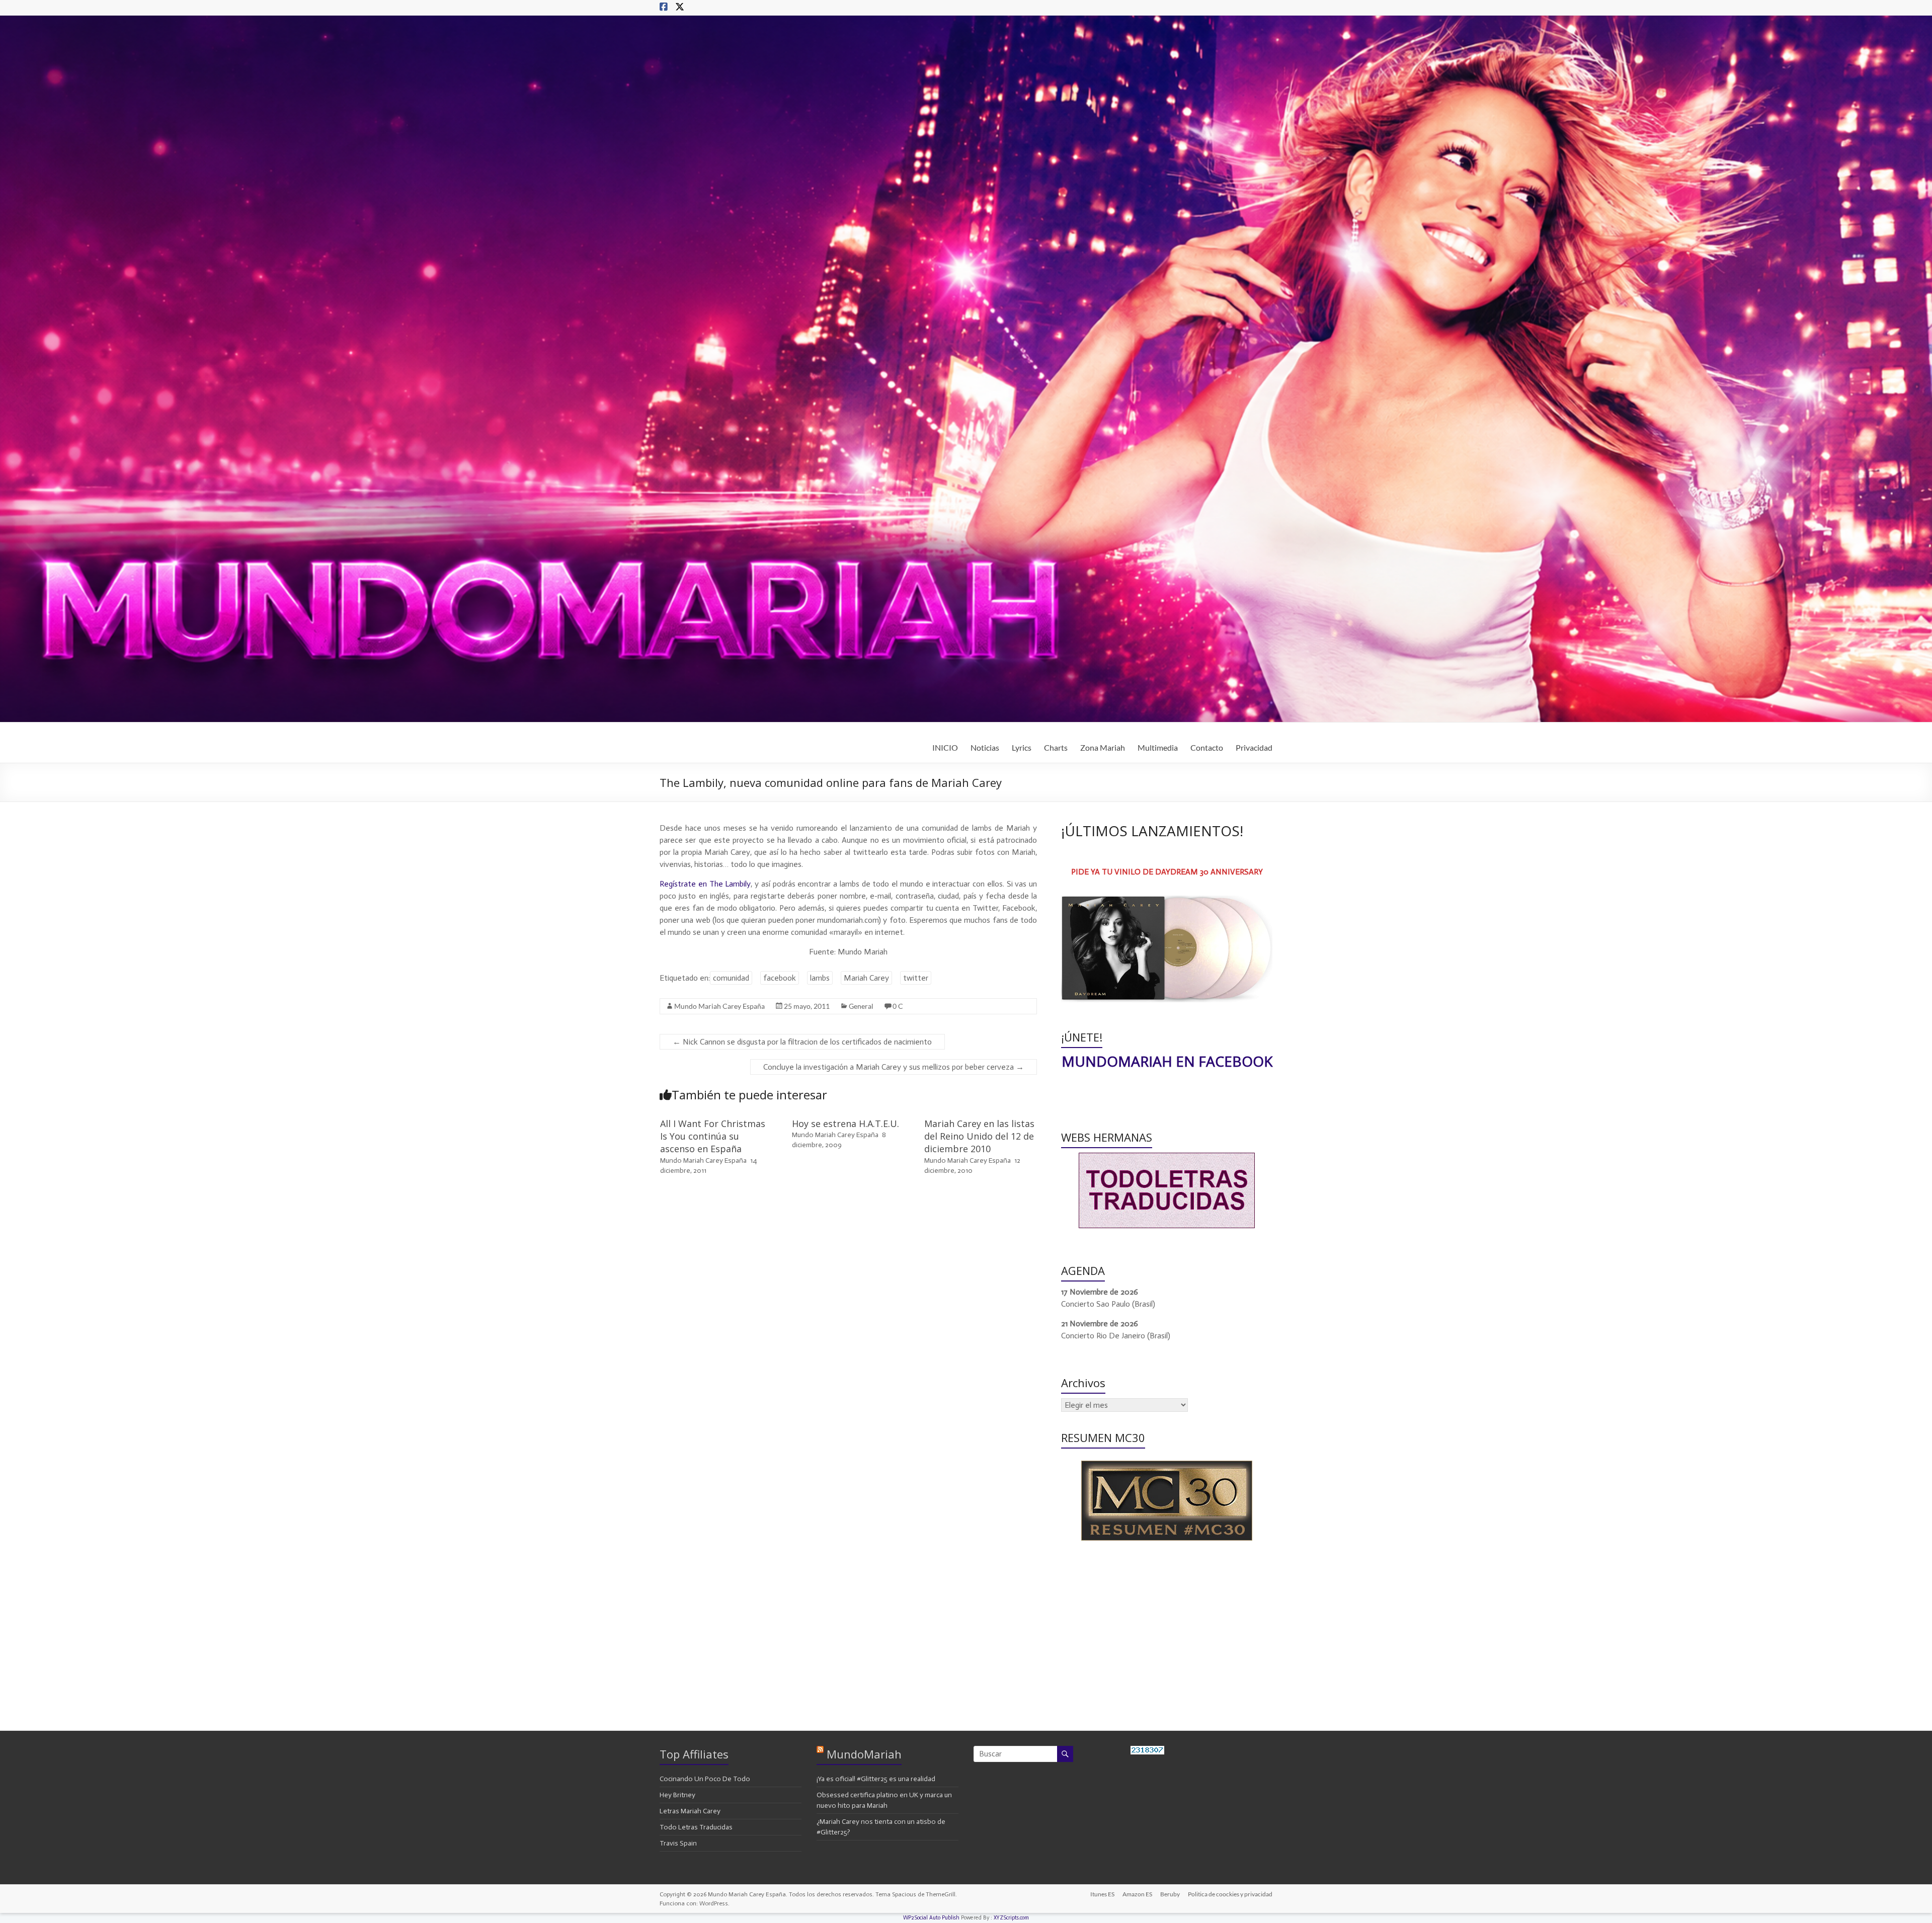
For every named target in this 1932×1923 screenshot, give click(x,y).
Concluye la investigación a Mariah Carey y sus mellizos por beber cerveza (894, 1067)
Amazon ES (1137, 1894)
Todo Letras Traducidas (696, 1827)
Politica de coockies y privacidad (1230, 1894)
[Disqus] (848, 1327)
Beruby (1170, 1894)
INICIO (945, 747)
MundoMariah (864, 1754)
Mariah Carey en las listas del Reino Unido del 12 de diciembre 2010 (979, 1136)
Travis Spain (678, 1843)
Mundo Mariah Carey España (719, 1006)
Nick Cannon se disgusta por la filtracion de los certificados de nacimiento (802, 1042)
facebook (780, 978)
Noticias (985, 747)
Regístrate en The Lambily (705, 884)
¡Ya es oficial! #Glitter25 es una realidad (876, 1779)
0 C (898, 1006)
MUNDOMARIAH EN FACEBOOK (1167, 1061)
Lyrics (1022, 747)
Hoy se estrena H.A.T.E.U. (846, 1124)
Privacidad (1254, 747)
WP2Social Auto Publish (931, 1918)
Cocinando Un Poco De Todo (705, 1779)
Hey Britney (677, 1795)
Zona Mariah (1103, 747)
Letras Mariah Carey (690, 1811)
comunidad (731, 978)
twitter (916, 978)
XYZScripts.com (1011, 1918)
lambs (820, 978)
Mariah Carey (866, 978)
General (861, 1006)
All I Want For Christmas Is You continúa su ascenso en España (713, 1136)
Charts (1056, 747)
